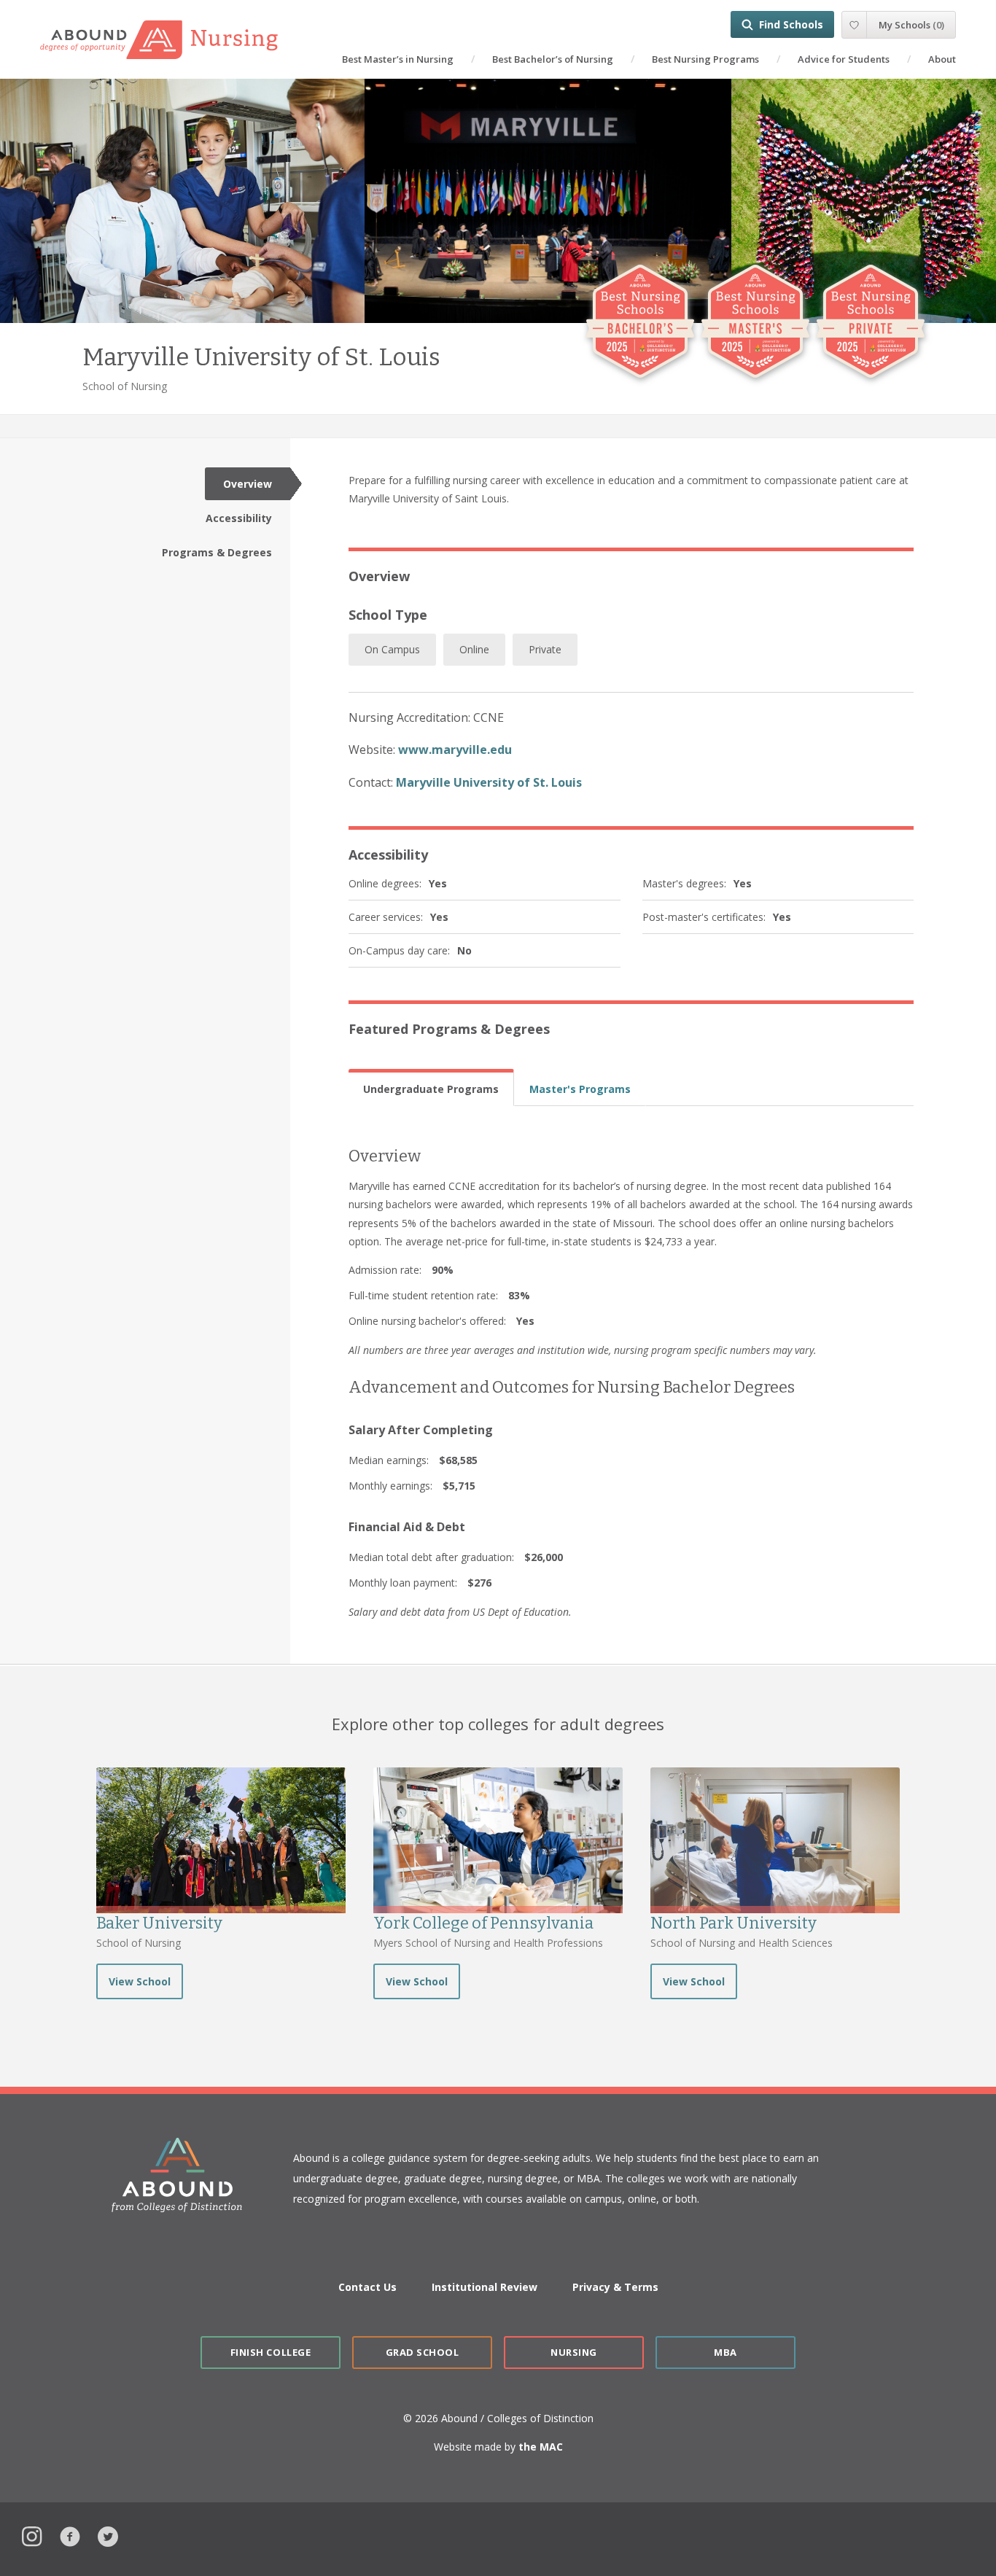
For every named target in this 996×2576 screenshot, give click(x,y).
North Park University (734, 1923)
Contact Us (367, 2287)
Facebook (70, 2535)
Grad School (423, 2352)
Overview (248, 484)
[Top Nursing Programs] (173, 40)
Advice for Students (844, 59)
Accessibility (239, 518)
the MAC (541, 2447)
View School (140, 1981)
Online (474, 649)
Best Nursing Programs (705, 59)
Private (545, 649)
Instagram (32, 2535)
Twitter (108, 2535)
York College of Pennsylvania (483, 1923)
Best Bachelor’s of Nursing (553, 59)
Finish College (271, 2352)
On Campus (392, 649)
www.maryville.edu (455, 750)
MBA (725, 2352)
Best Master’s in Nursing (398, 59)
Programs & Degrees (217, 552)
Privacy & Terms (615, 2287)
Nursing (574, 2352)
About (942, 59)
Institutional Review (485, 2287)
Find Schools (791, 24)
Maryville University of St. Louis (489, 782)
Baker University (159, 1923)
